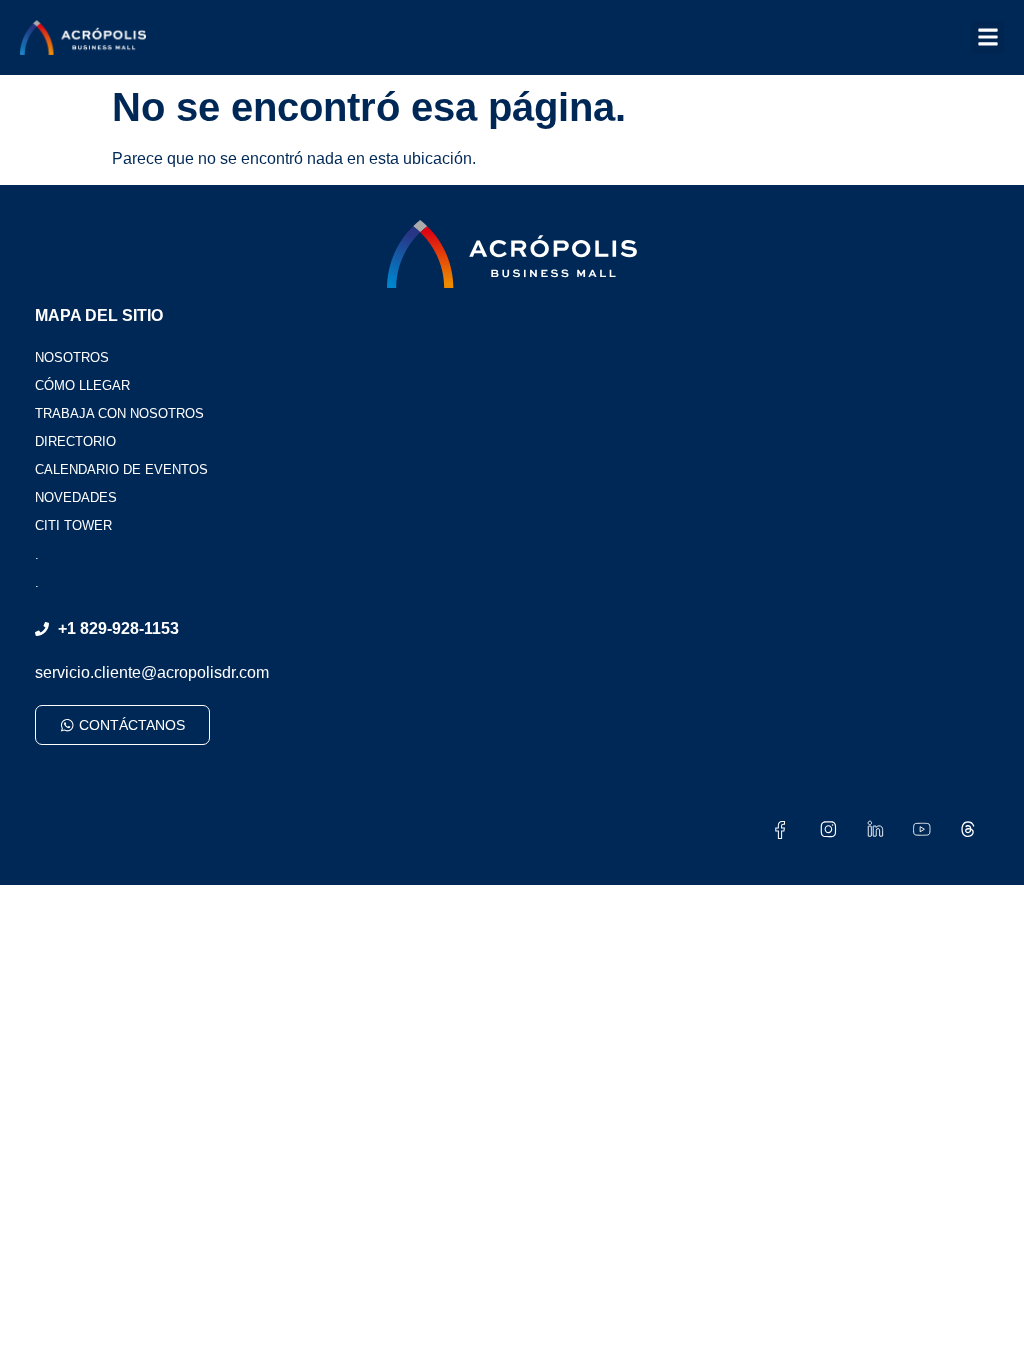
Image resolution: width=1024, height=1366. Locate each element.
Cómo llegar (82, 385)
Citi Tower (73, 525)
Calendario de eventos (121, 469)
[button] (987, 37)
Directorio (75, 441)
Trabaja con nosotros (119, 413)
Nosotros (72, 357)
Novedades (76, 497)
